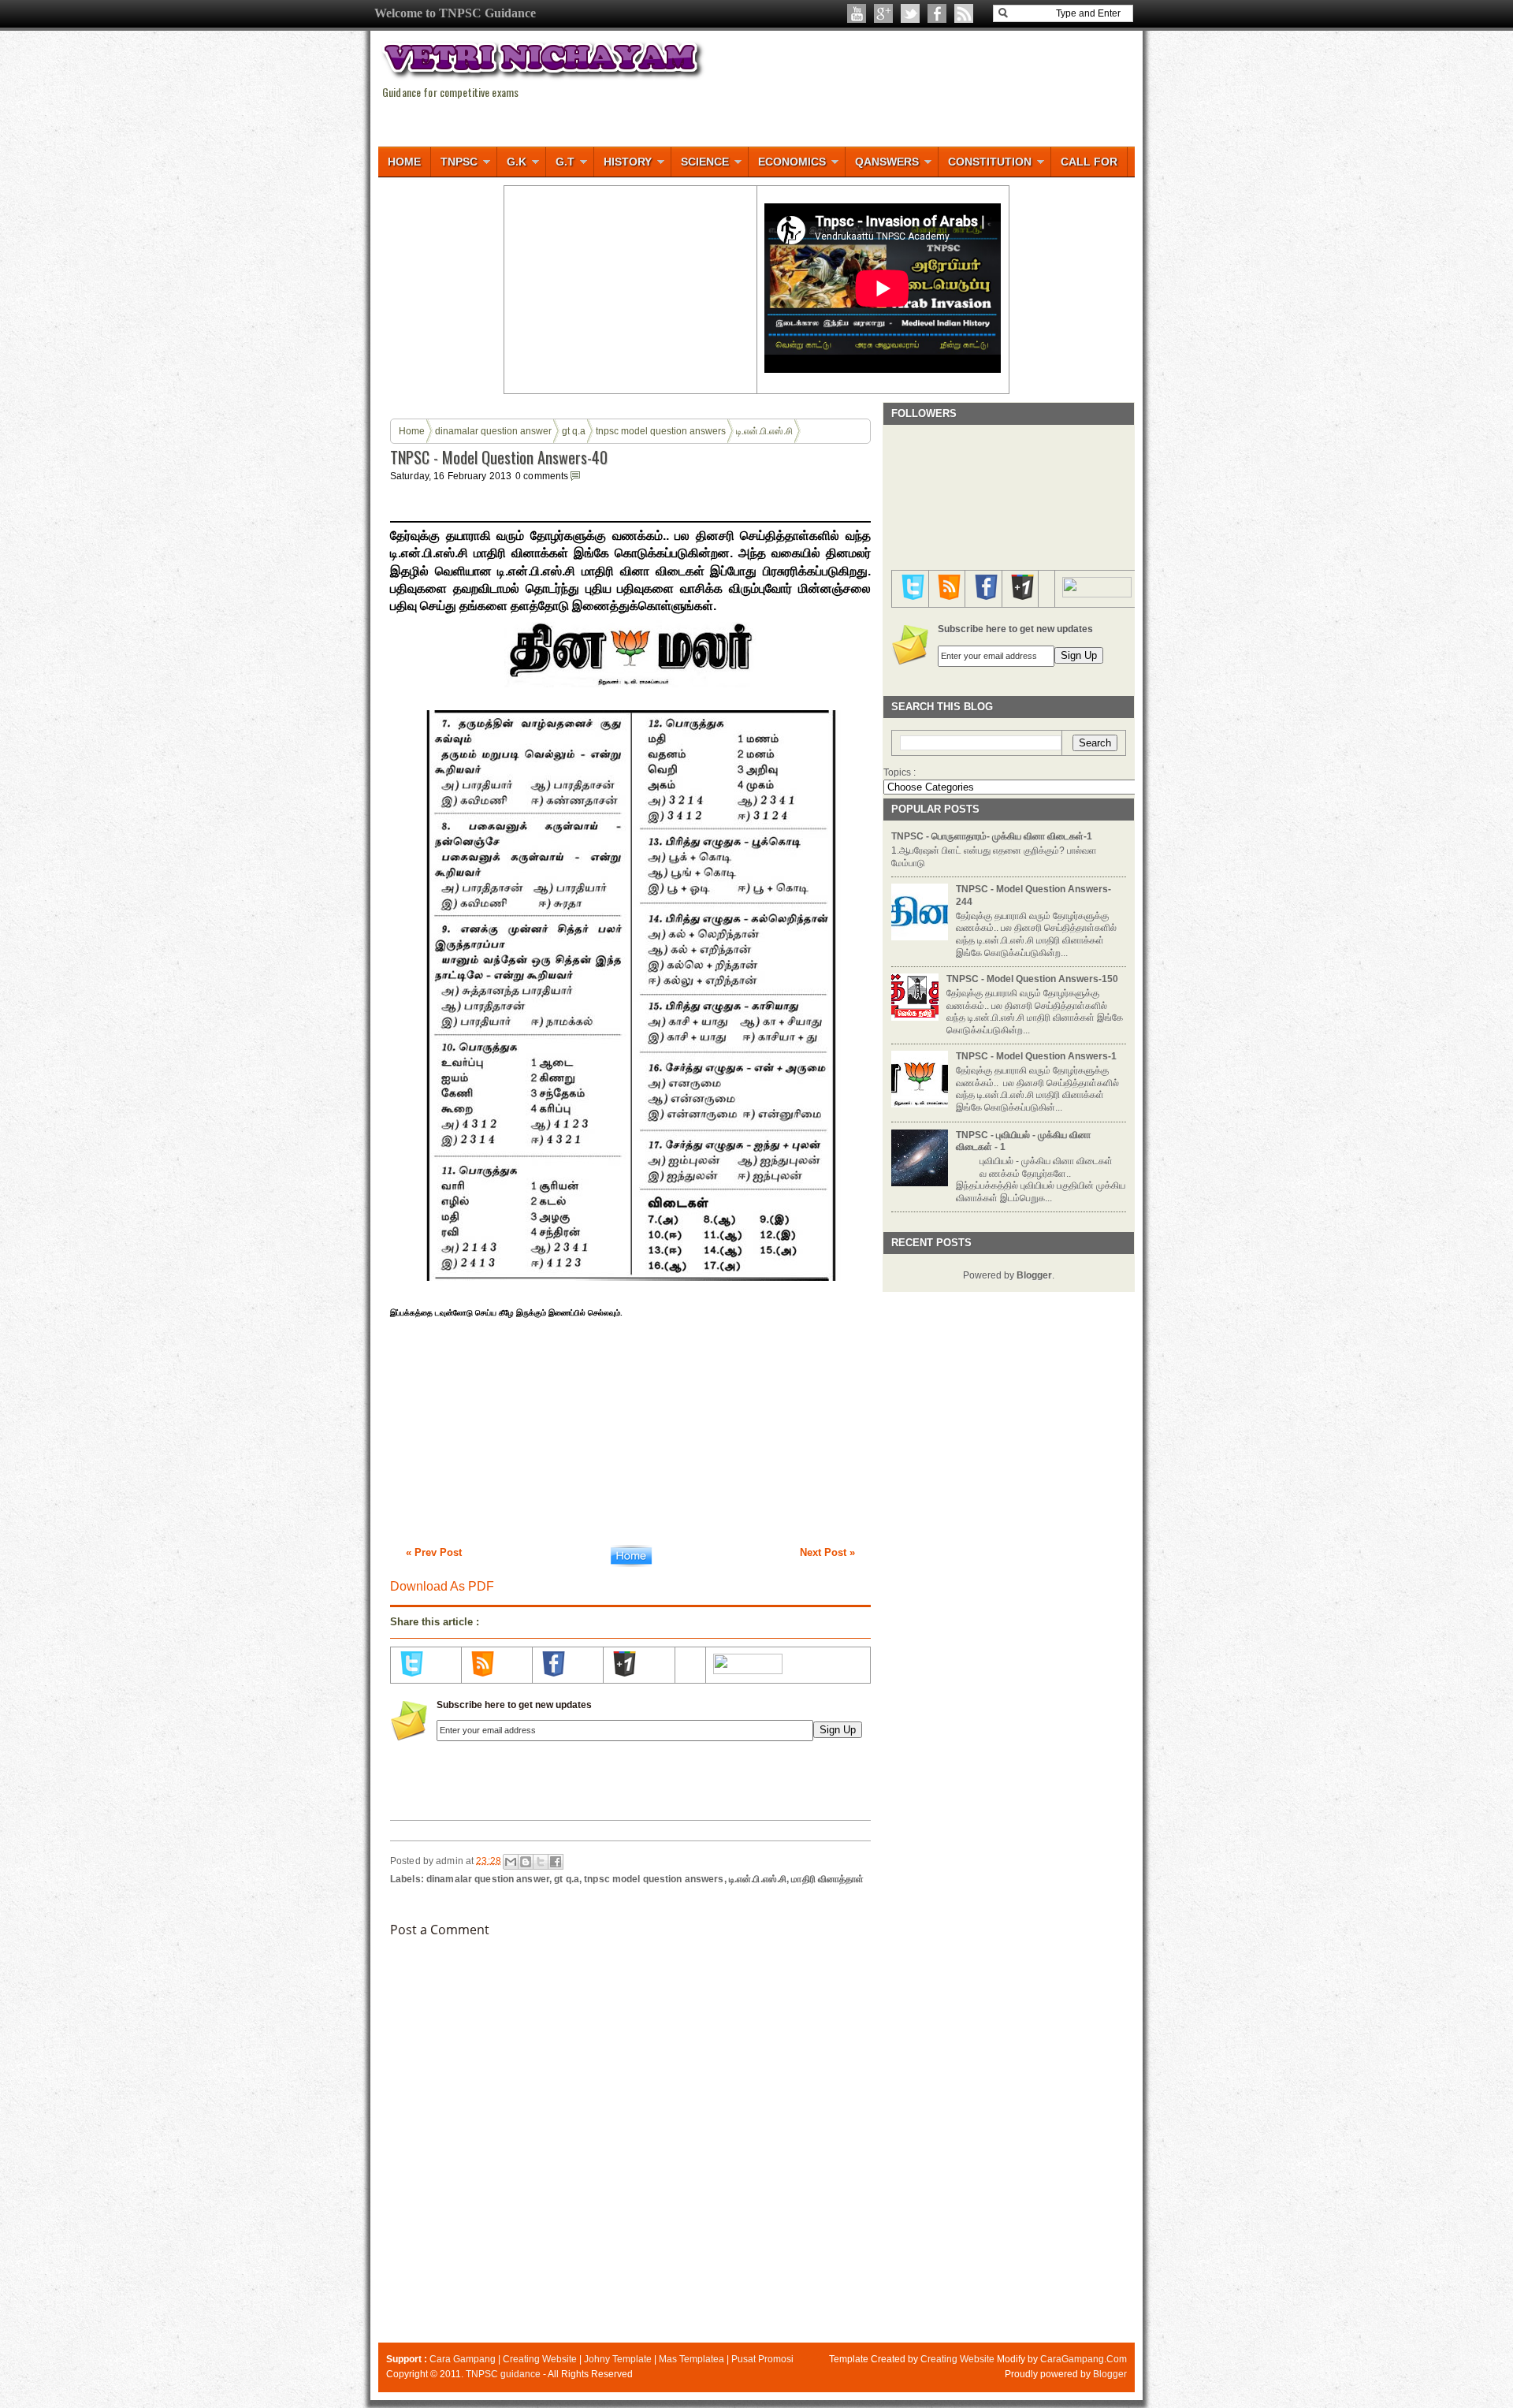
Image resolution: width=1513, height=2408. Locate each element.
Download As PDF (442, 1586)
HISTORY (628, 162)
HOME (404, 162)
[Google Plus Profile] (883, 13)
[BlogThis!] (526, 1862)
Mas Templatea (691, 2359)
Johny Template (618, 2359)
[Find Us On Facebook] (553, 1673)
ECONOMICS (792, 162)
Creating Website (540, 2359)
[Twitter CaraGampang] (910, 13)
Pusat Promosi (762, 2359)
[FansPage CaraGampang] (937, 13)
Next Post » (827, 1552)
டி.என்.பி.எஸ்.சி (764, 431)
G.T (565, 162)
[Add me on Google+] (624, 1673)
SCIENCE (705, 162)
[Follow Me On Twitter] (411, 1673)
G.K (517, 162)
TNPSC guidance (503, 2374)
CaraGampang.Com (1084, 2359)
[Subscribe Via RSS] (482, 1673)
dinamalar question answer (493, 431)
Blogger (1034, 1275)
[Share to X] (541, 1862)
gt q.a (574, 431)
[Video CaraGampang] (857, 13)
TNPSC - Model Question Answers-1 (1036, 1056)
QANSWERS (887, 162)
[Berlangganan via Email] (964, 13)
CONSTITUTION (990, 162)
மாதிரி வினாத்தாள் (827, 1879)
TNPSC (459, 162)
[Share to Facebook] (556, 1862)
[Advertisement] (630, 288)
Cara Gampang (463, 2359)
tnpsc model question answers (661, 431)
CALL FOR (1089, 162)
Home (412, 431)
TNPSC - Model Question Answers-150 (1032, 979)
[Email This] (511, 1862)
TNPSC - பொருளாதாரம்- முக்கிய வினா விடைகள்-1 (992, 836)
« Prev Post (434, 1552)
